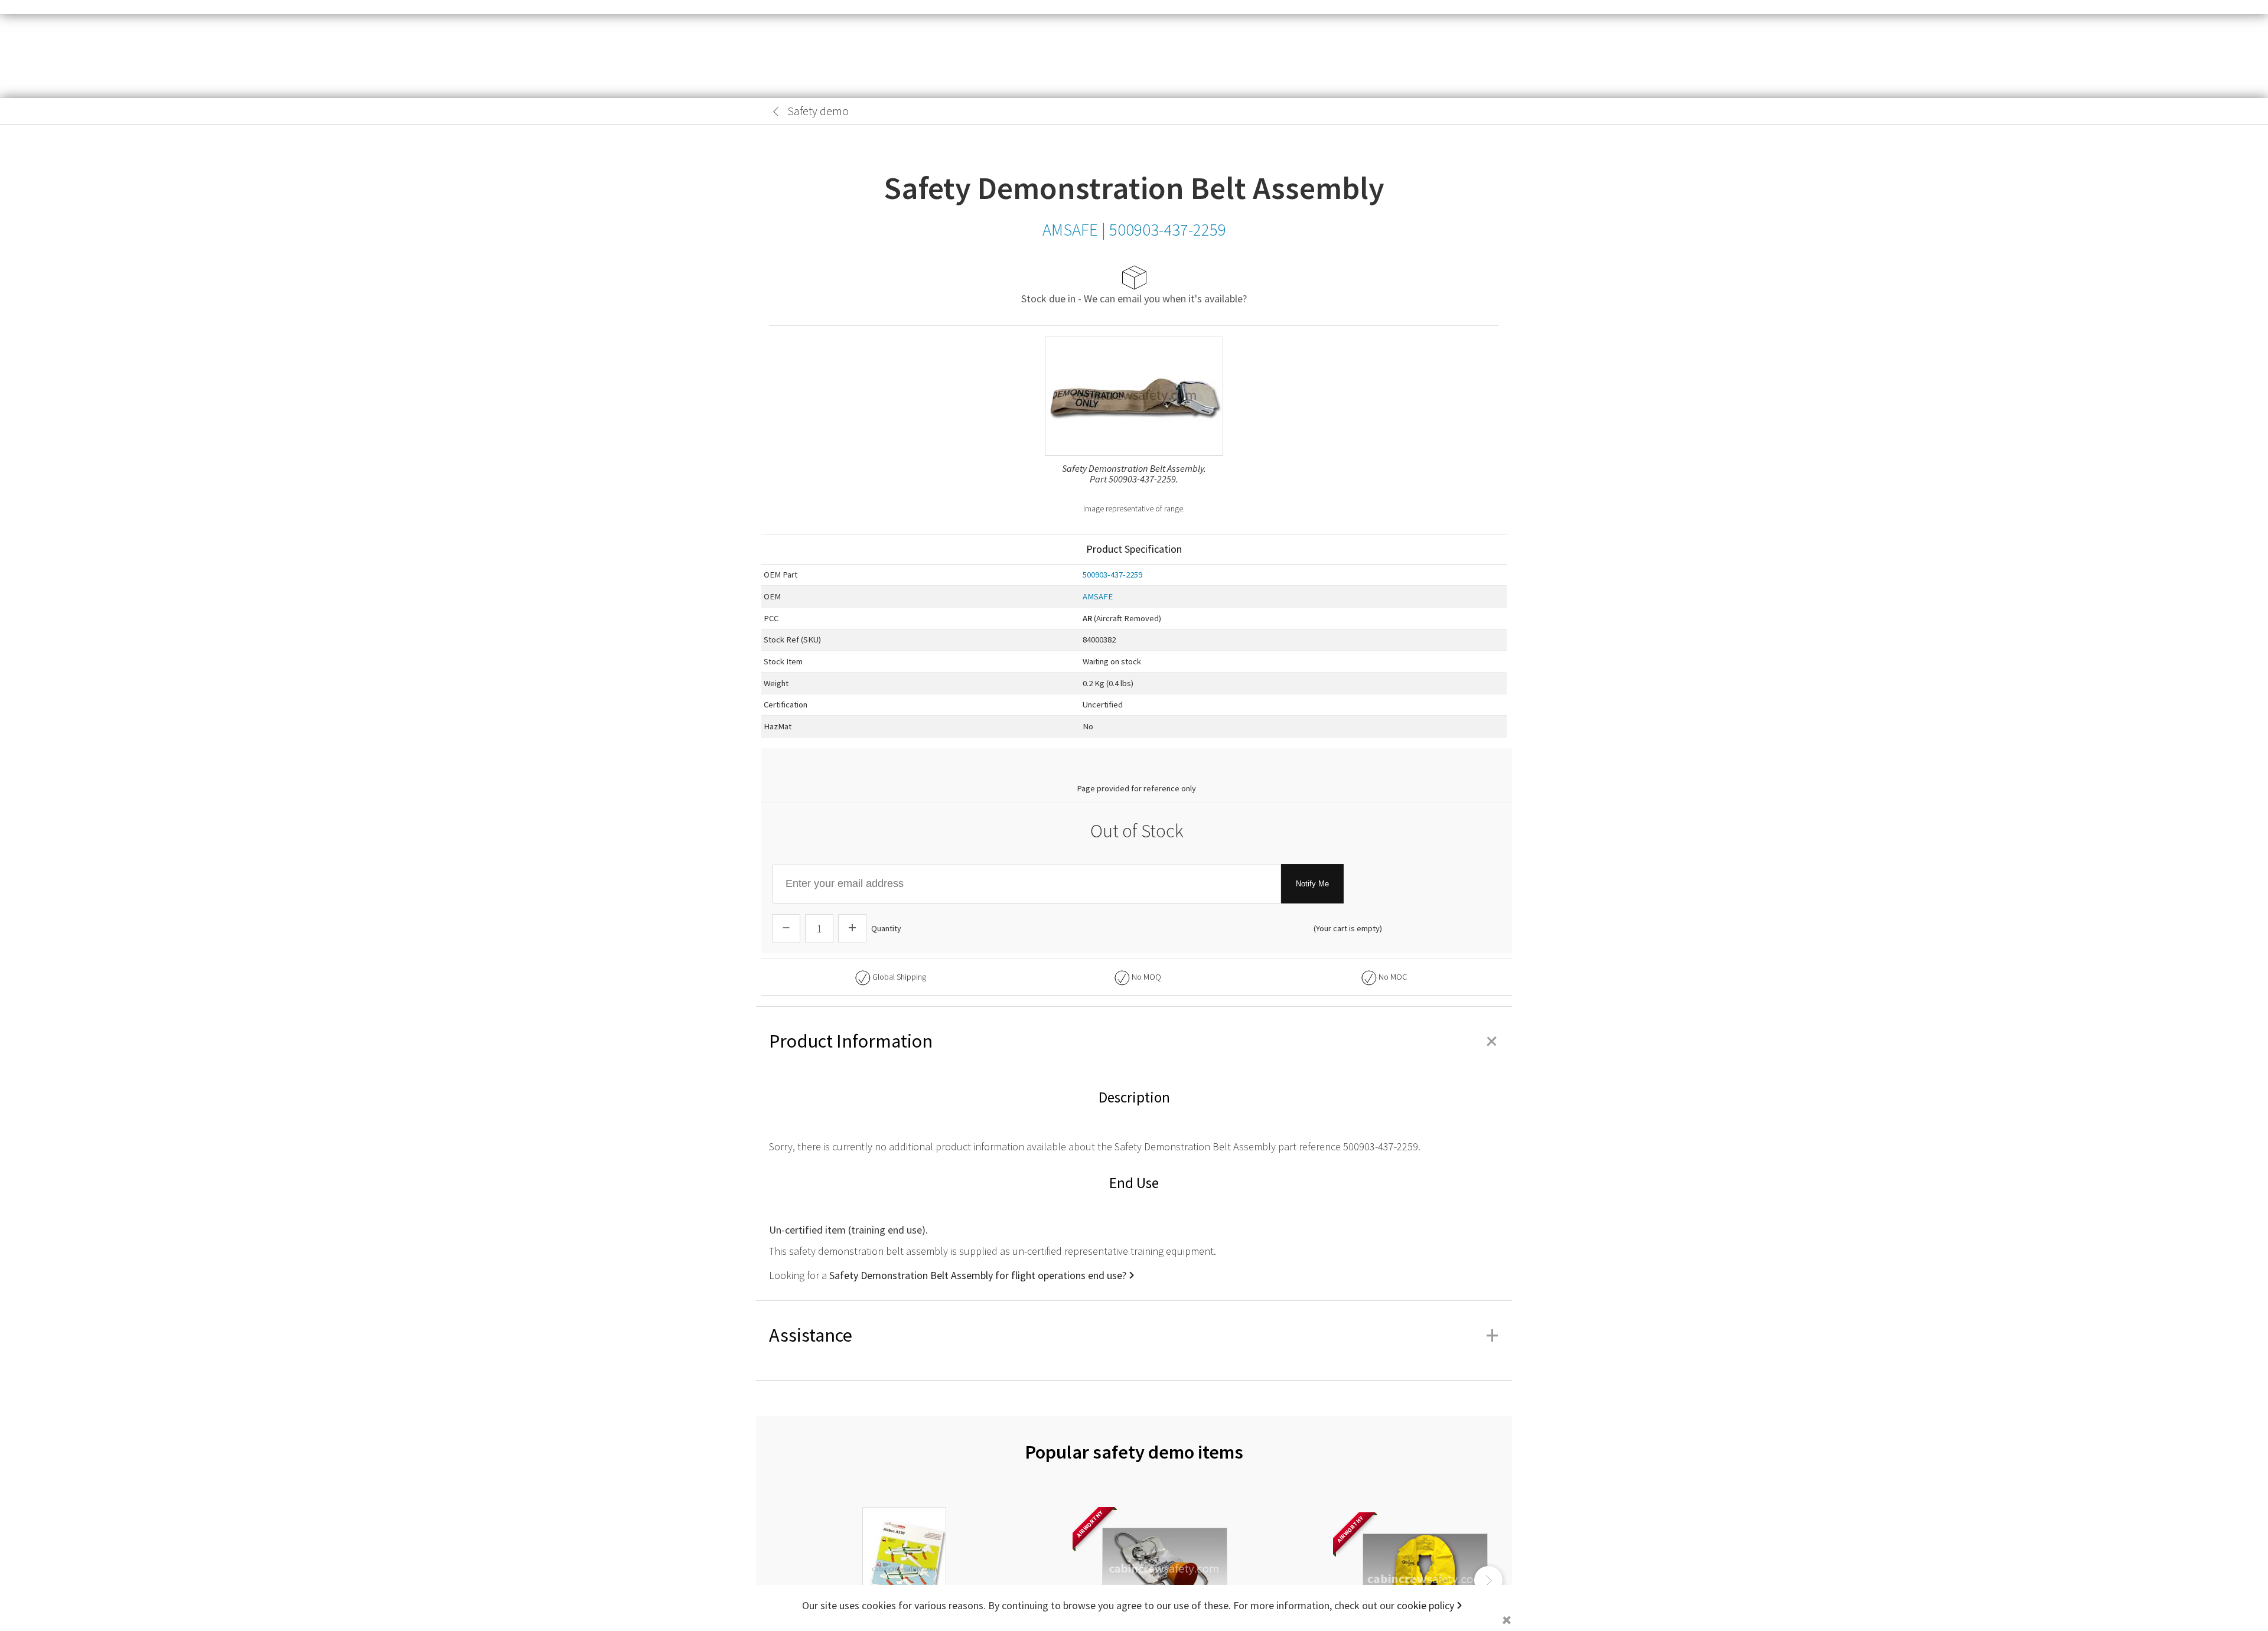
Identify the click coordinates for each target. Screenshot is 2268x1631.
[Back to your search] (776, 112)
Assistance (1134, 1335)
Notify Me (1312, 884)
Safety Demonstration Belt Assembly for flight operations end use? (978, 1275)
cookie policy (1425, 1605)
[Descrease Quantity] (786, 928)
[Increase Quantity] (852, 928)
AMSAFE (1098, 596)
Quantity (886, 928)
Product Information (1134, 1041)
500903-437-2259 (1112, 575)
